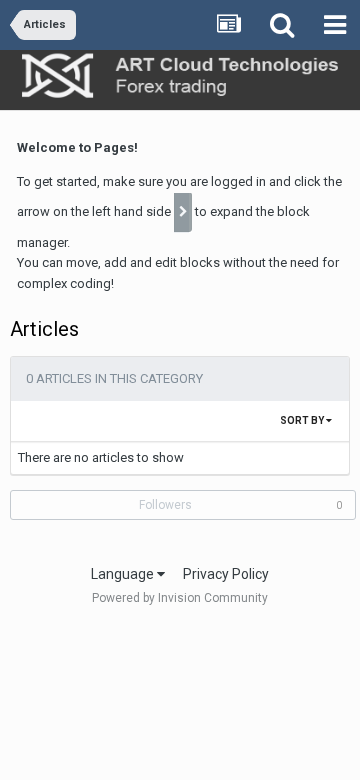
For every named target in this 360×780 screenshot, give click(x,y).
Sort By (303, 420)
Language (124, 574)
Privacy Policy (226, 574)
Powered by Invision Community (180, 598)
